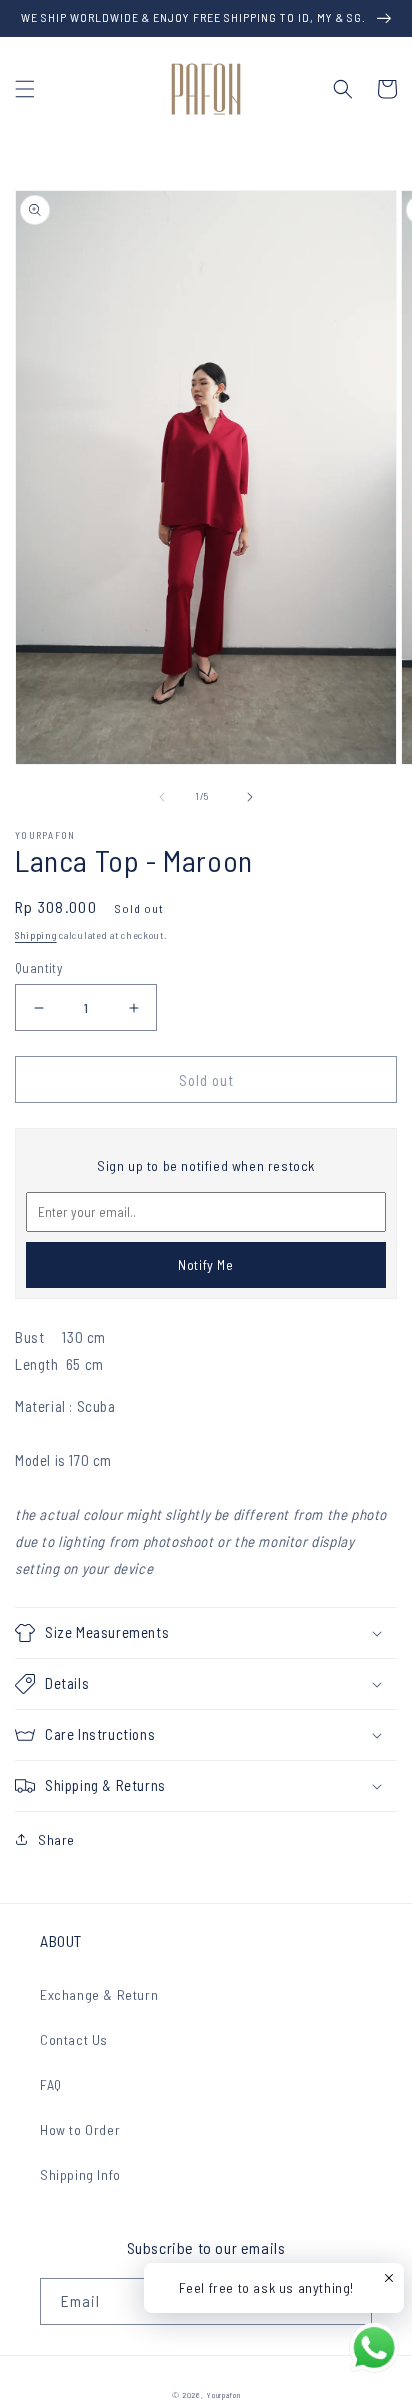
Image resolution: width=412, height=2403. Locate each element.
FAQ (51, 2084)
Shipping (36, 935)
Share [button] (56, 1839)
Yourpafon (223, 2395)
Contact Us (74, 2039)
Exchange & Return (99, 1994)
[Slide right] (250, 797)
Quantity (38, 968)
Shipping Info (80, 2174)
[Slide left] (162, 797)
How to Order (80, 2129)
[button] (25, 89)
